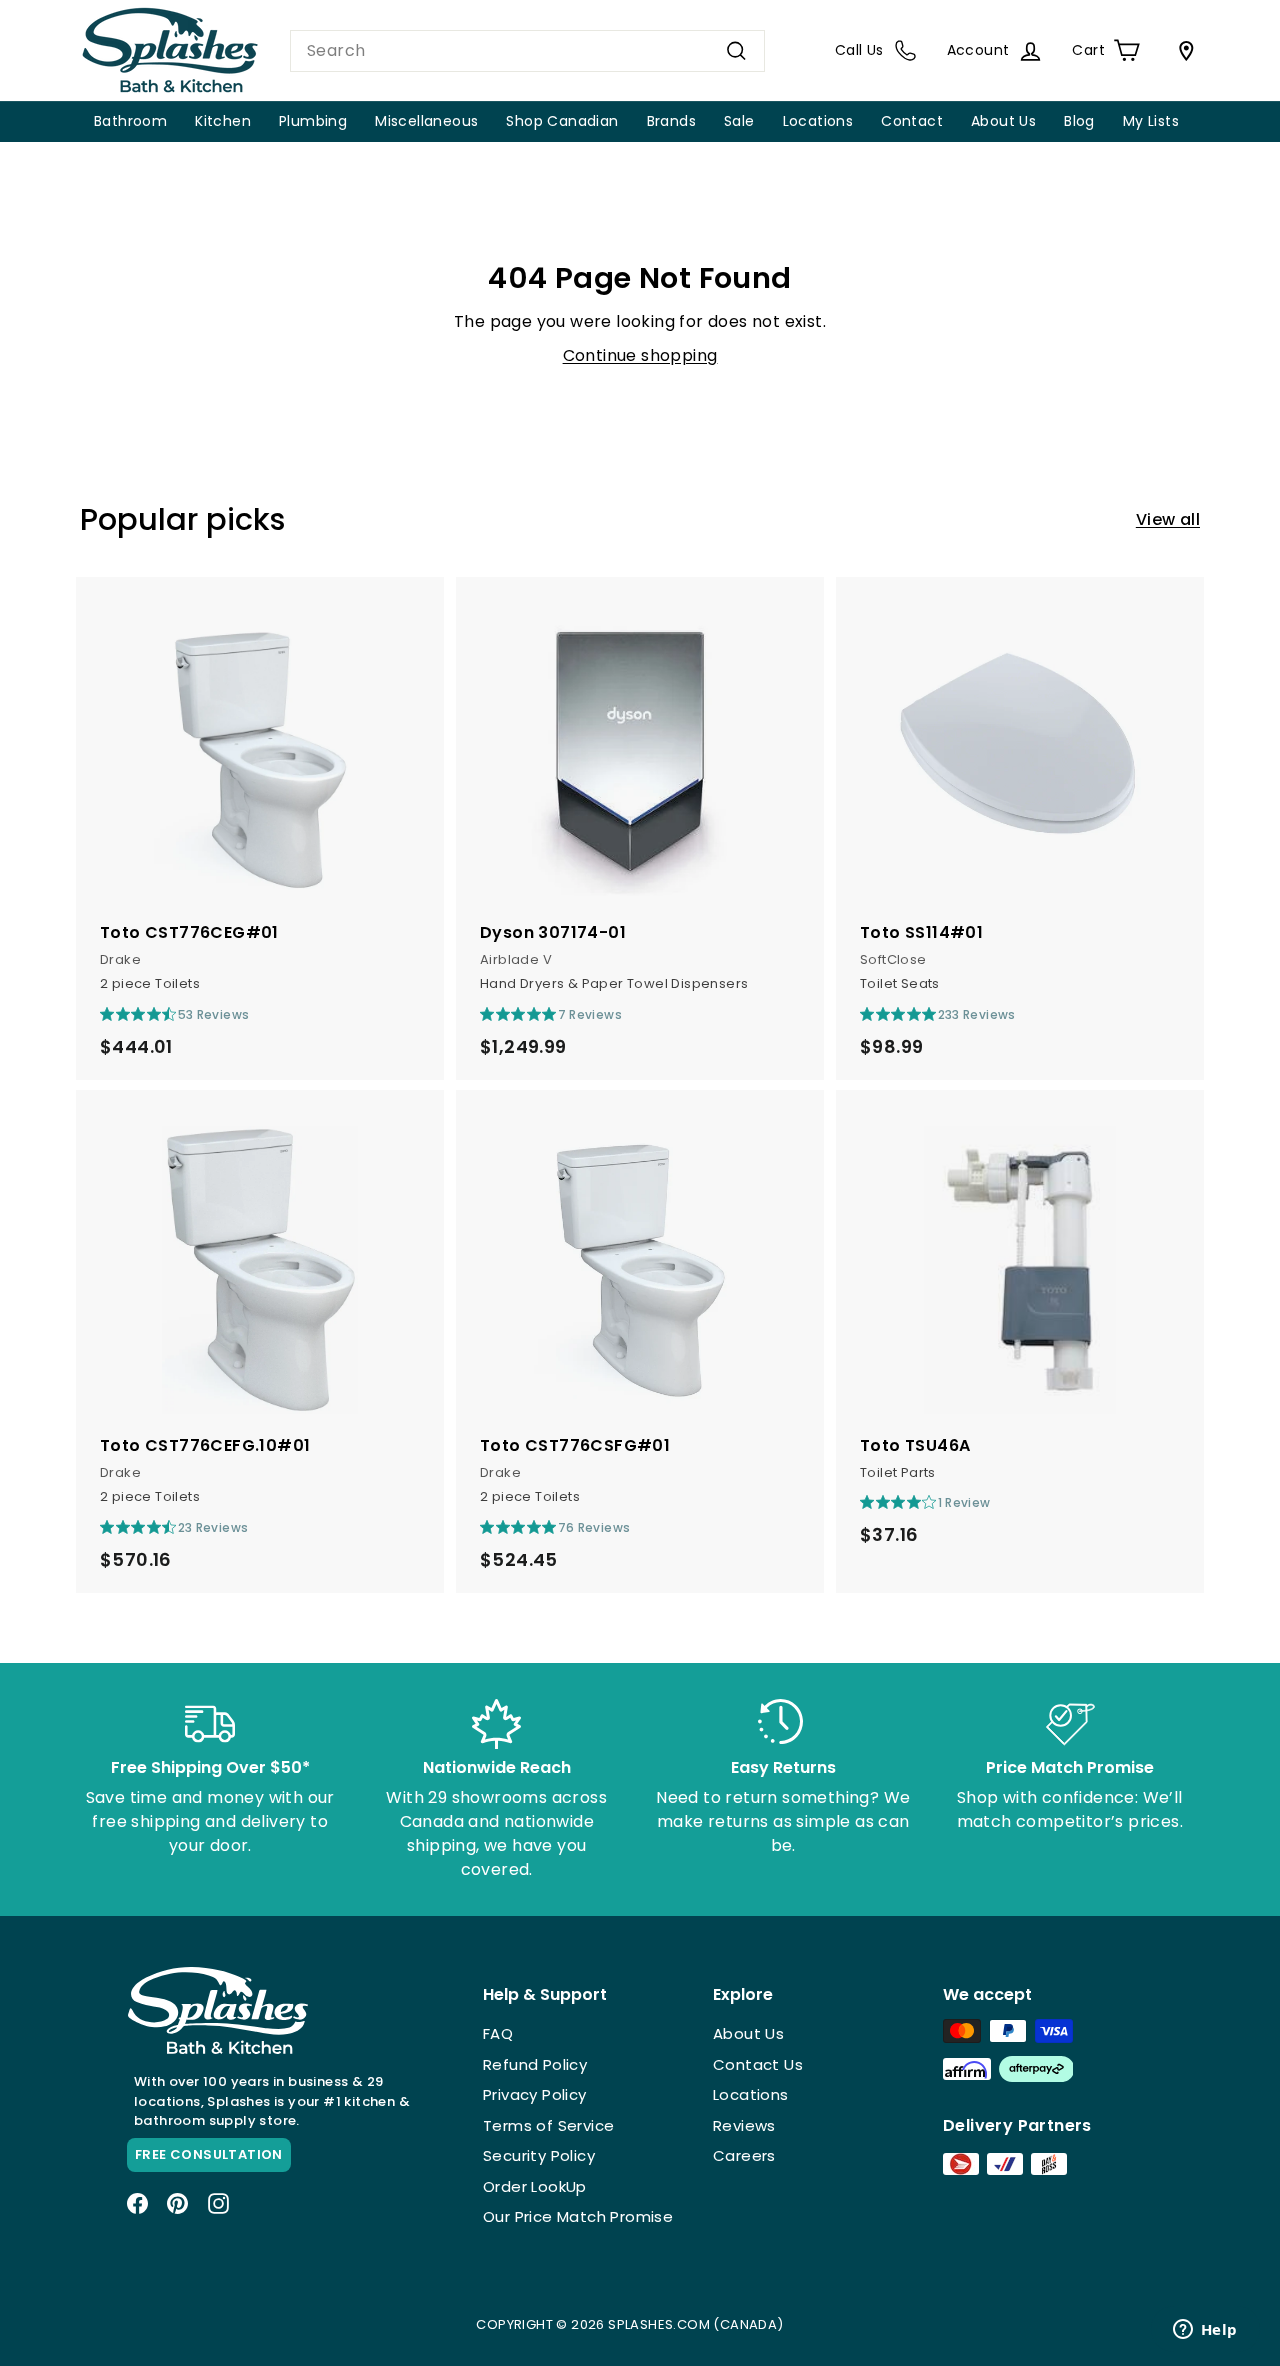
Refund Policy (535, 2064)
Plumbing (313, 121)
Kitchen (223, 121)
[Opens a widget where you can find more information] (1205, 2331)
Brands (671, 121)
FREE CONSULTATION (209, 2154)
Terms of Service (548, 2125)
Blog (1079, 121)
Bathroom (130, 121)
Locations (818, 121)
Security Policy (539, 2155)
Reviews (744, 2125)
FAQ (498, 2033)
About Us (1003, 121)
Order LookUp (535, 2186)
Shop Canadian (562, 121)
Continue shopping (640, 355)
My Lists (1151, 121)
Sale (739, 121)
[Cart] (1182, 51)
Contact (912, 121)
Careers (744, 2155)
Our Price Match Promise (578, 2216)
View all (1168, 519)
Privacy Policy (535, 2094)
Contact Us (758, 2064)
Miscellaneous (426, 121)
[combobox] (527, 51)
